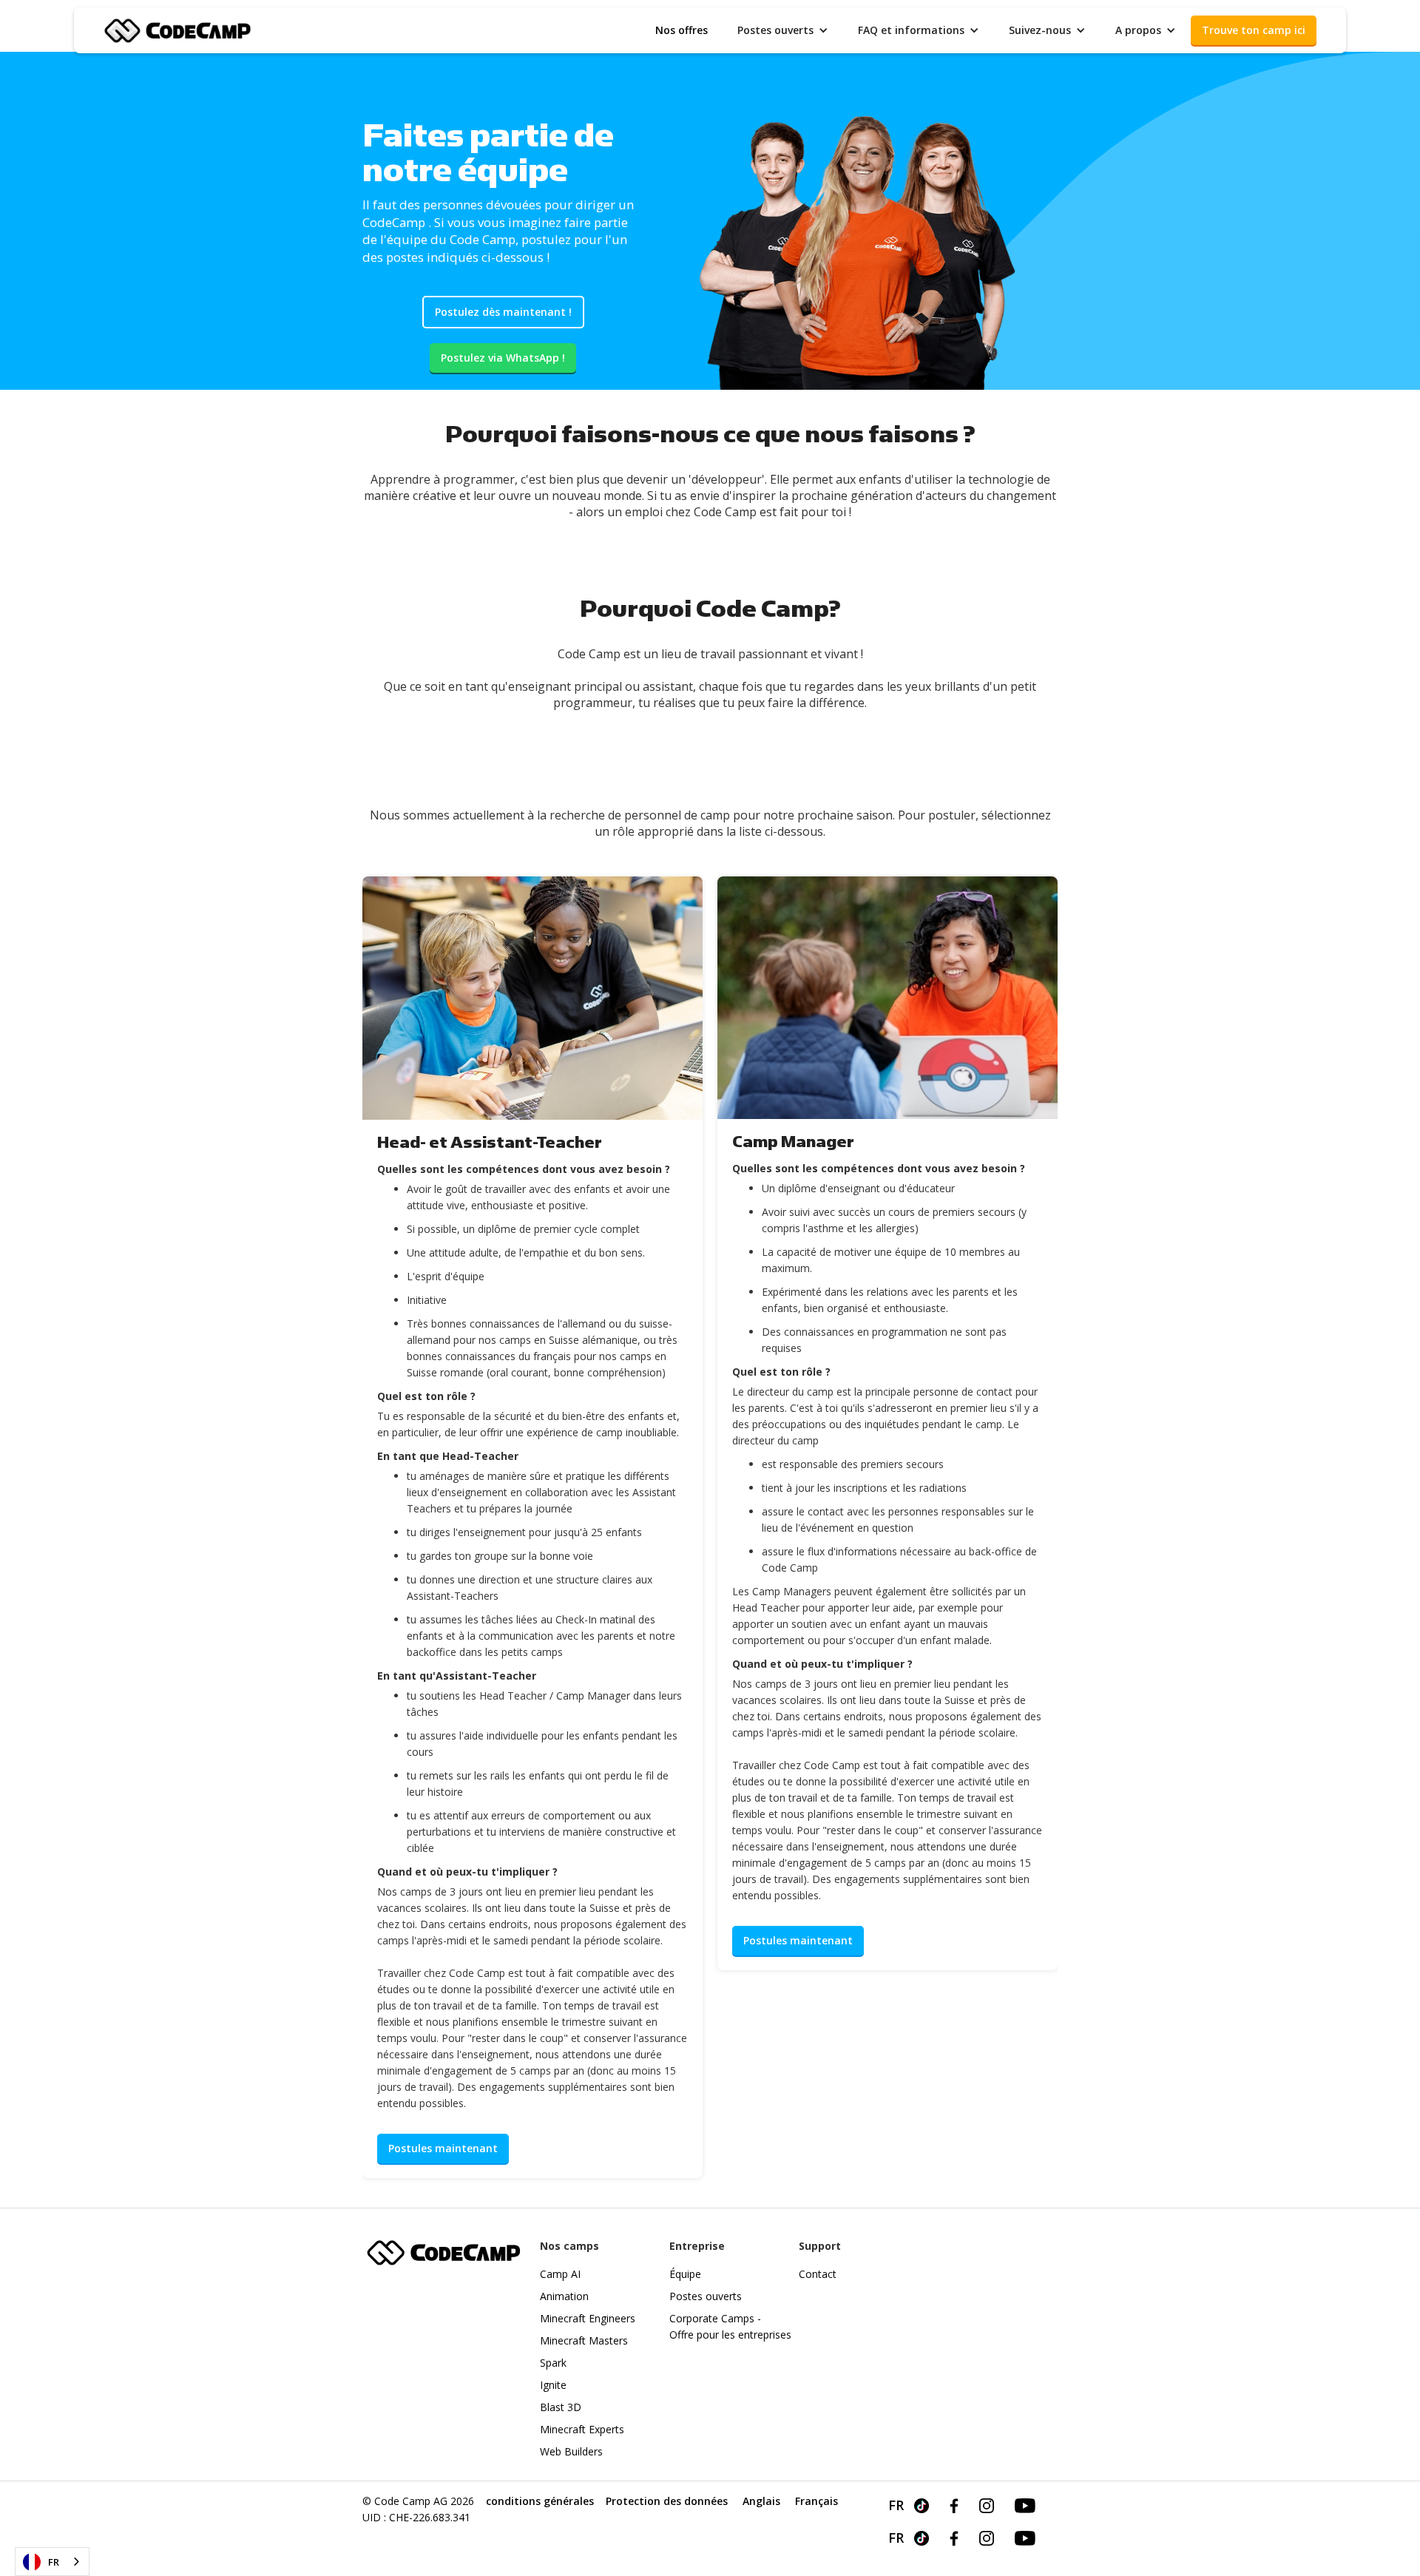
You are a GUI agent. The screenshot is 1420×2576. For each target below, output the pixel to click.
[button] (783, 30)
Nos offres (682, 30)
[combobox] (52, 2562)
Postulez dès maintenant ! (503, 312)
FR (54, 2562)
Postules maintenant (443, 2148)
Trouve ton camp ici (1254, 30)
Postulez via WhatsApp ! (503, 358)
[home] (177, 29)
